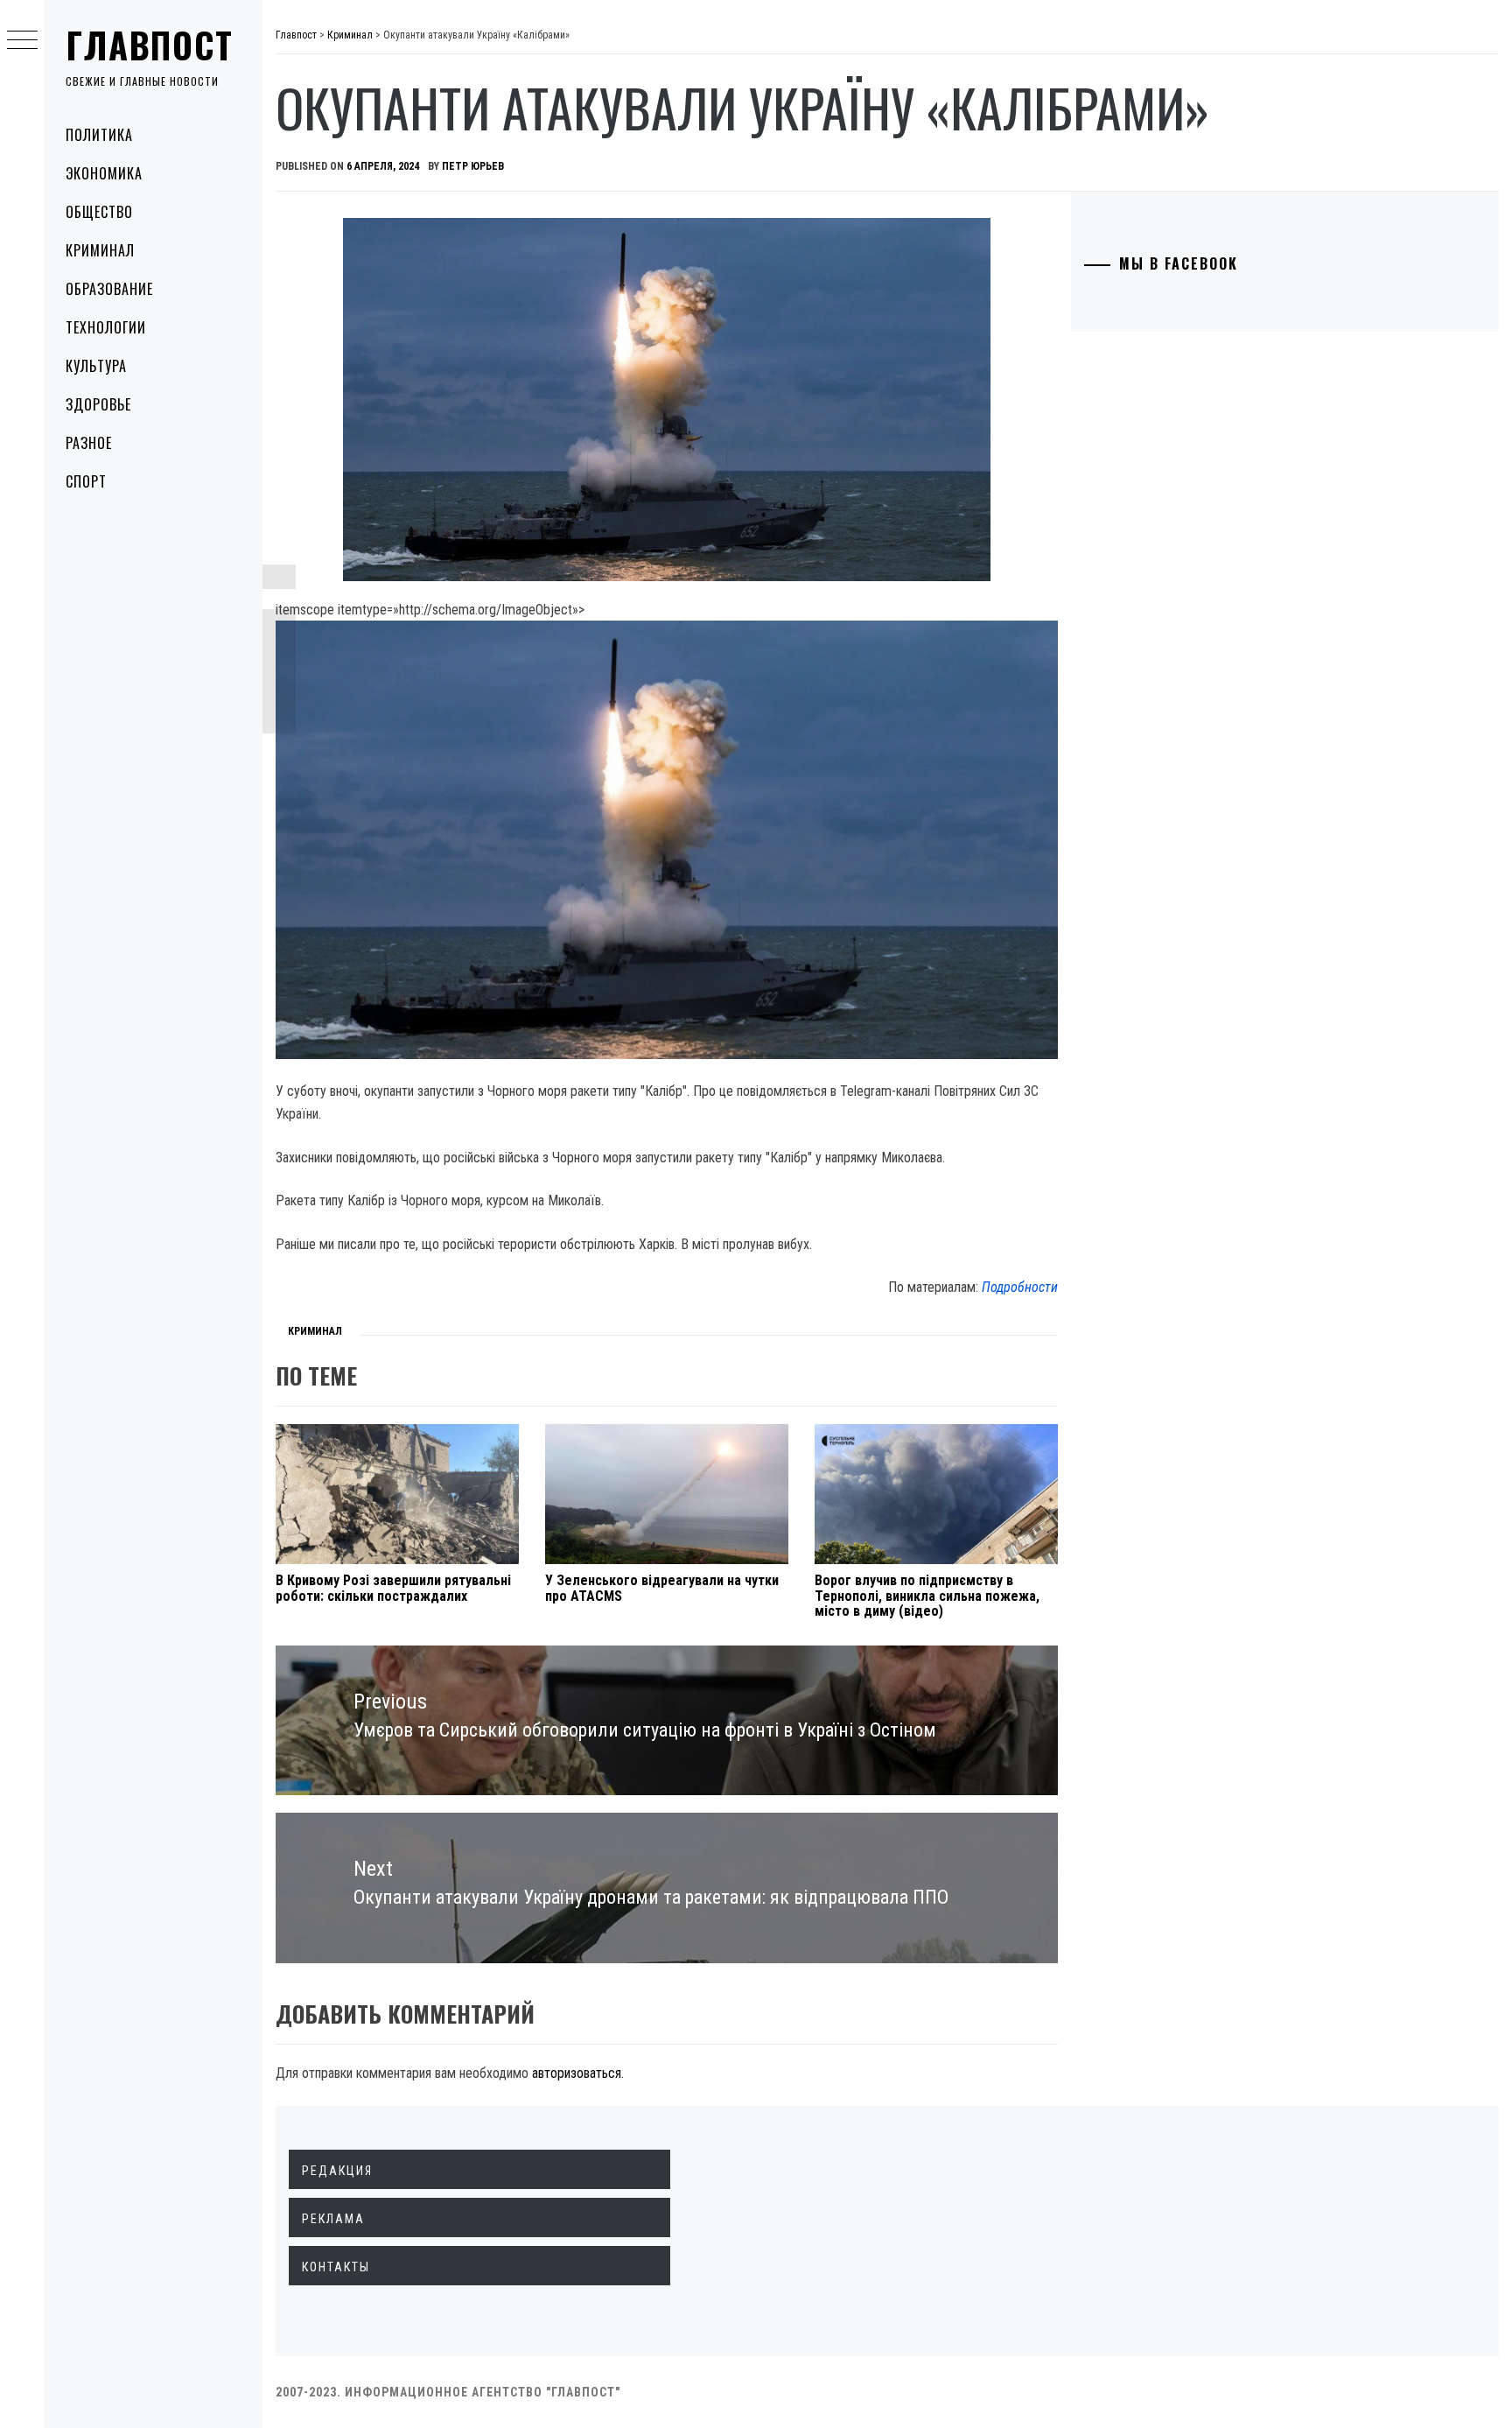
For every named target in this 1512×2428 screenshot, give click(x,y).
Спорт (86, 481)
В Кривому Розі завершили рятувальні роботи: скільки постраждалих (393, 1588)
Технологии (106, 327)
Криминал (100, 250)
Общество (99, 212)
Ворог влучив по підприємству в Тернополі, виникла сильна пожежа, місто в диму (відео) (927, 1596)
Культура (96, 366)
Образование (109, 289)
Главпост (150, 45)
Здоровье (98, 404)
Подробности (1020, 1287)
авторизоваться (577, 2073)
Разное (89, 443)
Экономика (104, 173)
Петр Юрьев (473, 166)
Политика (99, 135)
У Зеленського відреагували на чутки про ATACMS (662, 1588)
